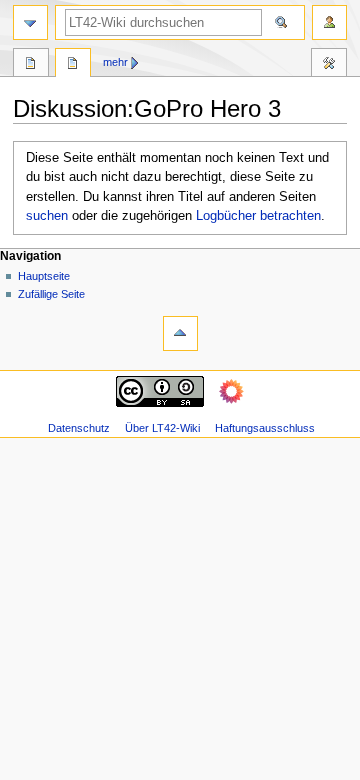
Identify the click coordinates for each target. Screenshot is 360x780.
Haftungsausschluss (265, 428)
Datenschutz (79, 428)
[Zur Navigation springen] (30, 22)
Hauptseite (44, 276)
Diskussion (73, 65)
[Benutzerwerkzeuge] (329, 22)
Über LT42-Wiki (162, 428)
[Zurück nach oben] (180, 333)
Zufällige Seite (51, 294)
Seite (31, 65)
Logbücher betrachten (258, 216)
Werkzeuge (329, 65)
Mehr (115, 62)
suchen (47, 216)
